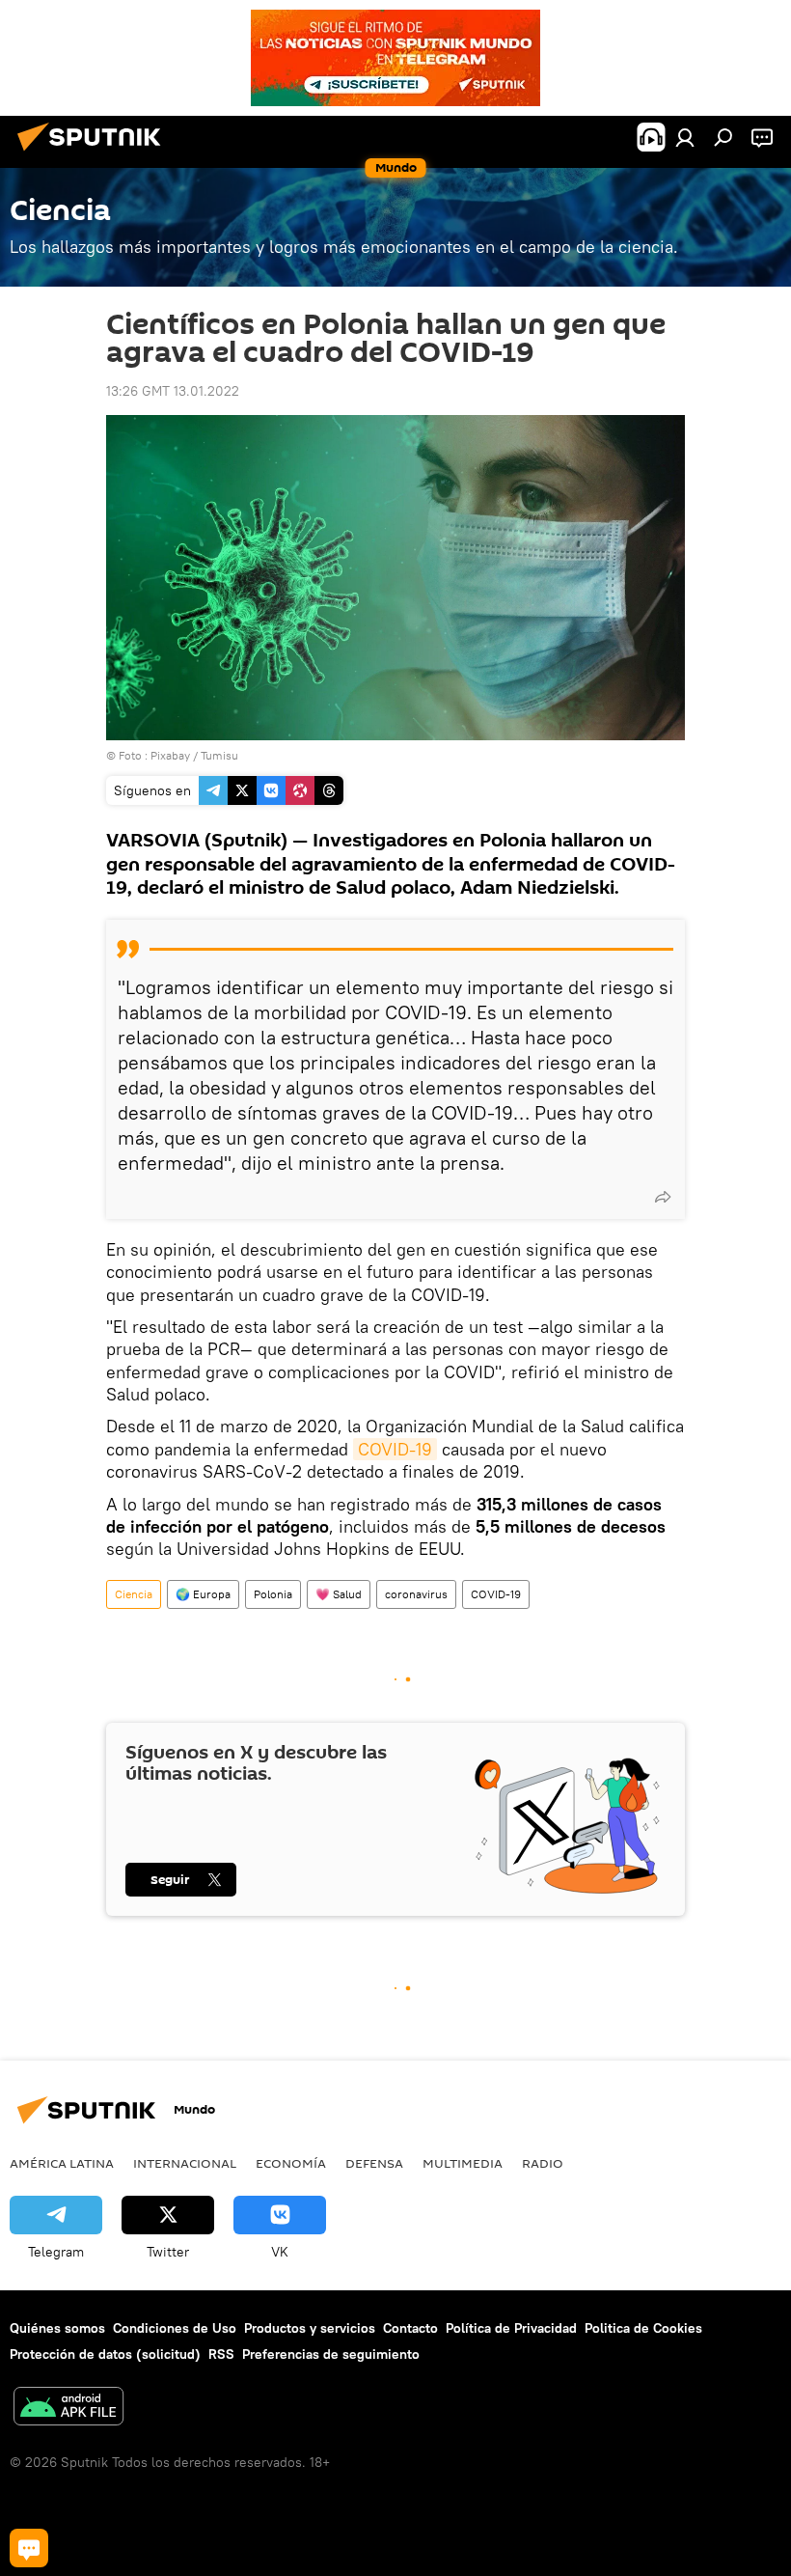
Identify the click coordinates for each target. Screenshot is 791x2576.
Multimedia (463, 2163)
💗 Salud (339, 1594)
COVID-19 (395, 1449)
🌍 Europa (203, 1594)
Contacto (410, 2328)
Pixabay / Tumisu (194, 755)
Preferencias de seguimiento (331, 2354)
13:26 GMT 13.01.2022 (173, 391)
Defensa (374, 2163)
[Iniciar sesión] (685, 137)
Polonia (273, 1594)
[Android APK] (68, 2409)
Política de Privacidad (511, 2328)
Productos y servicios (310, 2328)
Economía (291, 2163)
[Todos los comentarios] (29, 2548)
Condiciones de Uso (175, 2328)
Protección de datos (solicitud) (105, 2354)
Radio (543, 2163)
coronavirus (416, 1594)
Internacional (185, 2163)
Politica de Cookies (643, 2328)
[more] (663, 1197)
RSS (221, 2354)
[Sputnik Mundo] (95, 153)
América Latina (62, 2163)
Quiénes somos (57, 2328)
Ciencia (134, 1594)
